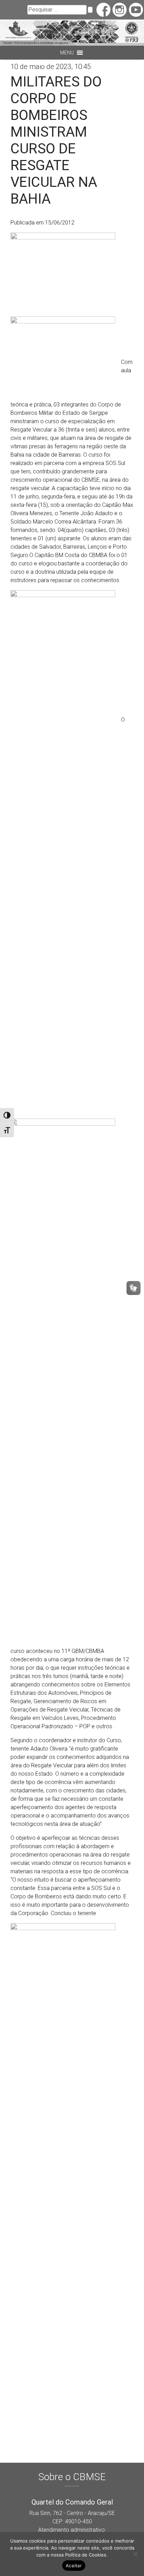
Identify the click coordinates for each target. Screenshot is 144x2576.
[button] (67, 53)
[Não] (135, 2554)
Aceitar (74, 2566)
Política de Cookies (86, 2555)
